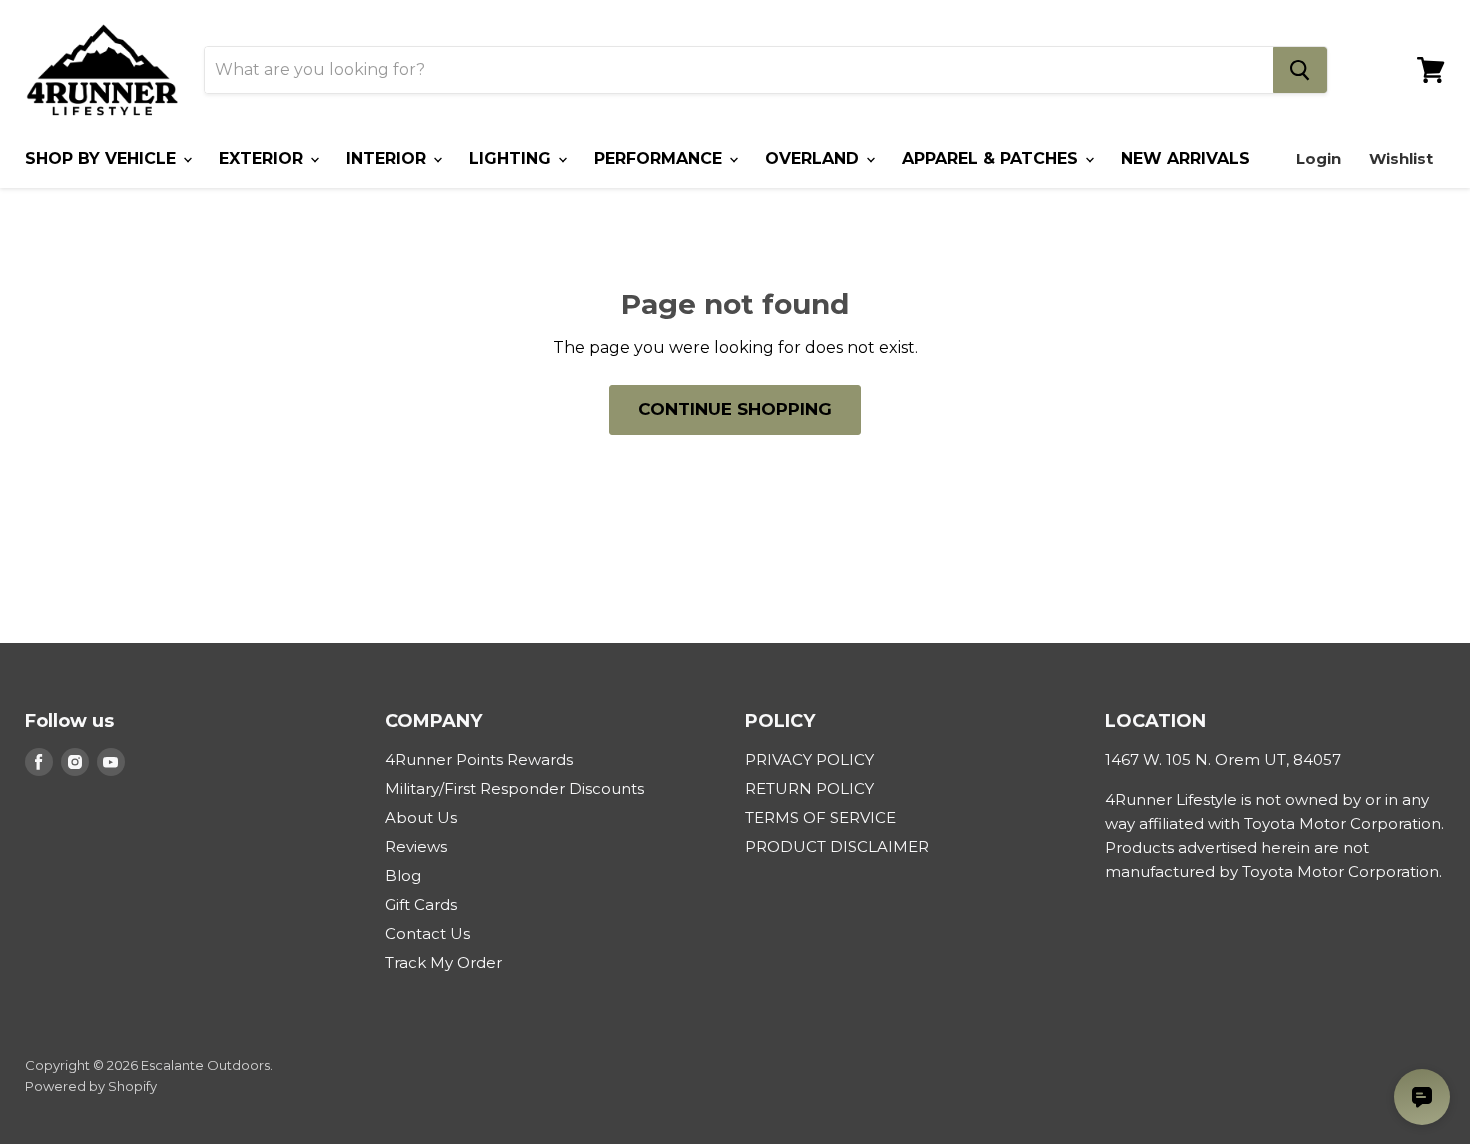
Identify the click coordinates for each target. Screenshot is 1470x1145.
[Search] (1300, 70)
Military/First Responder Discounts (514, 788)
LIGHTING (512, 158)
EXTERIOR (263, 158)
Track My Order (443, 962)
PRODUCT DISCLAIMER (837, 846)
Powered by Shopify (91, 1086)
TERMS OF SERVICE (820, 817)
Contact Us (427, 933)
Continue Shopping (735, 409)
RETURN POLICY (809, 788)
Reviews (416, 846)
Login (1318, 158)
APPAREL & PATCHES (992, 158)
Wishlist (1401, 158)
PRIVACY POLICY (809, 759)
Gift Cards (421, 904)
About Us (421, 817)
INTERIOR (388, 158)
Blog (403, 875)
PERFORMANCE (660, 158)
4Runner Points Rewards (479, 759)
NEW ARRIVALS (1185, 158)
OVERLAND (814, 158)
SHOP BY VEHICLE (103, 158)
